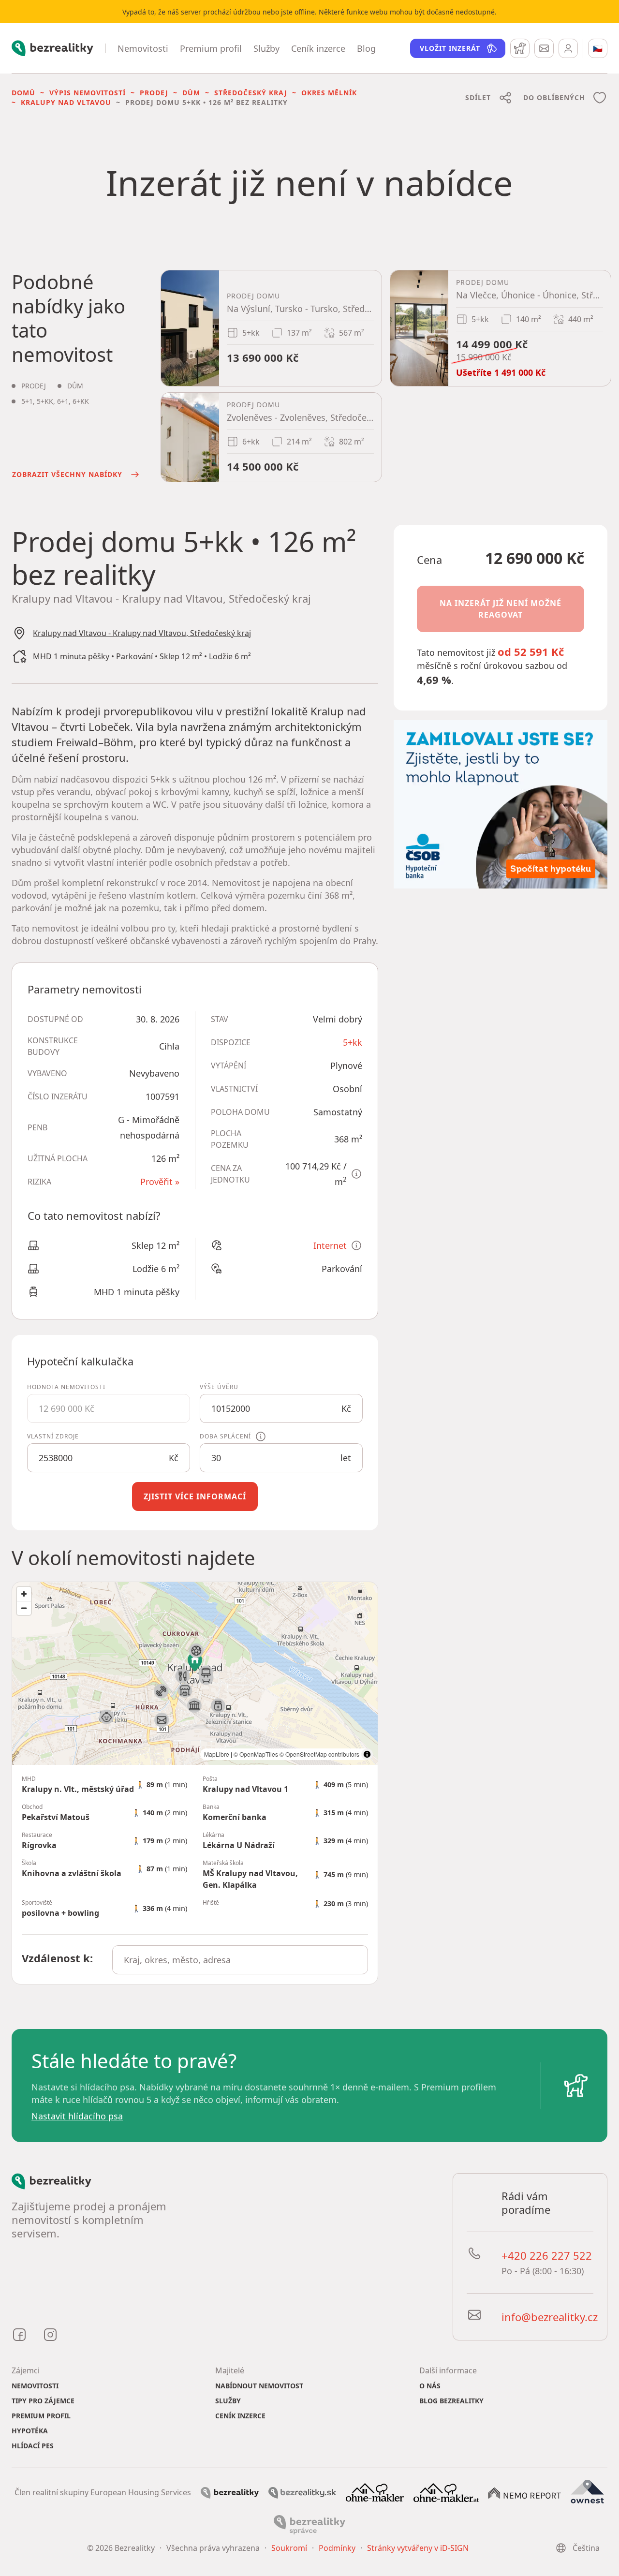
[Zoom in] (24, 1594)
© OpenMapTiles (256, 1754)
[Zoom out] (24, 1608)
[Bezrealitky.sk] (302, 2492)
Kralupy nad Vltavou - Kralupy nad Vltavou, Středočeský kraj (142, 633)
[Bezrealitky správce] (309, 2524)
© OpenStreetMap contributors (319, 1754)
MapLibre (217, 1754)
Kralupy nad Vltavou (66, 102)
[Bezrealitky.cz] (230, 2492)
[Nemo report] (525, 2492)
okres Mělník (329, 93)
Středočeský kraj (251, 93)
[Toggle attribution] (367, 1754)
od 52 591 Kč (531, 651)
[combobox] (240, 1960)
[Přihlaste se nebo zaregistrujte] (568, 48)
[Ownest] (588, 2491)
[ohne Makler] (375, 2491)
